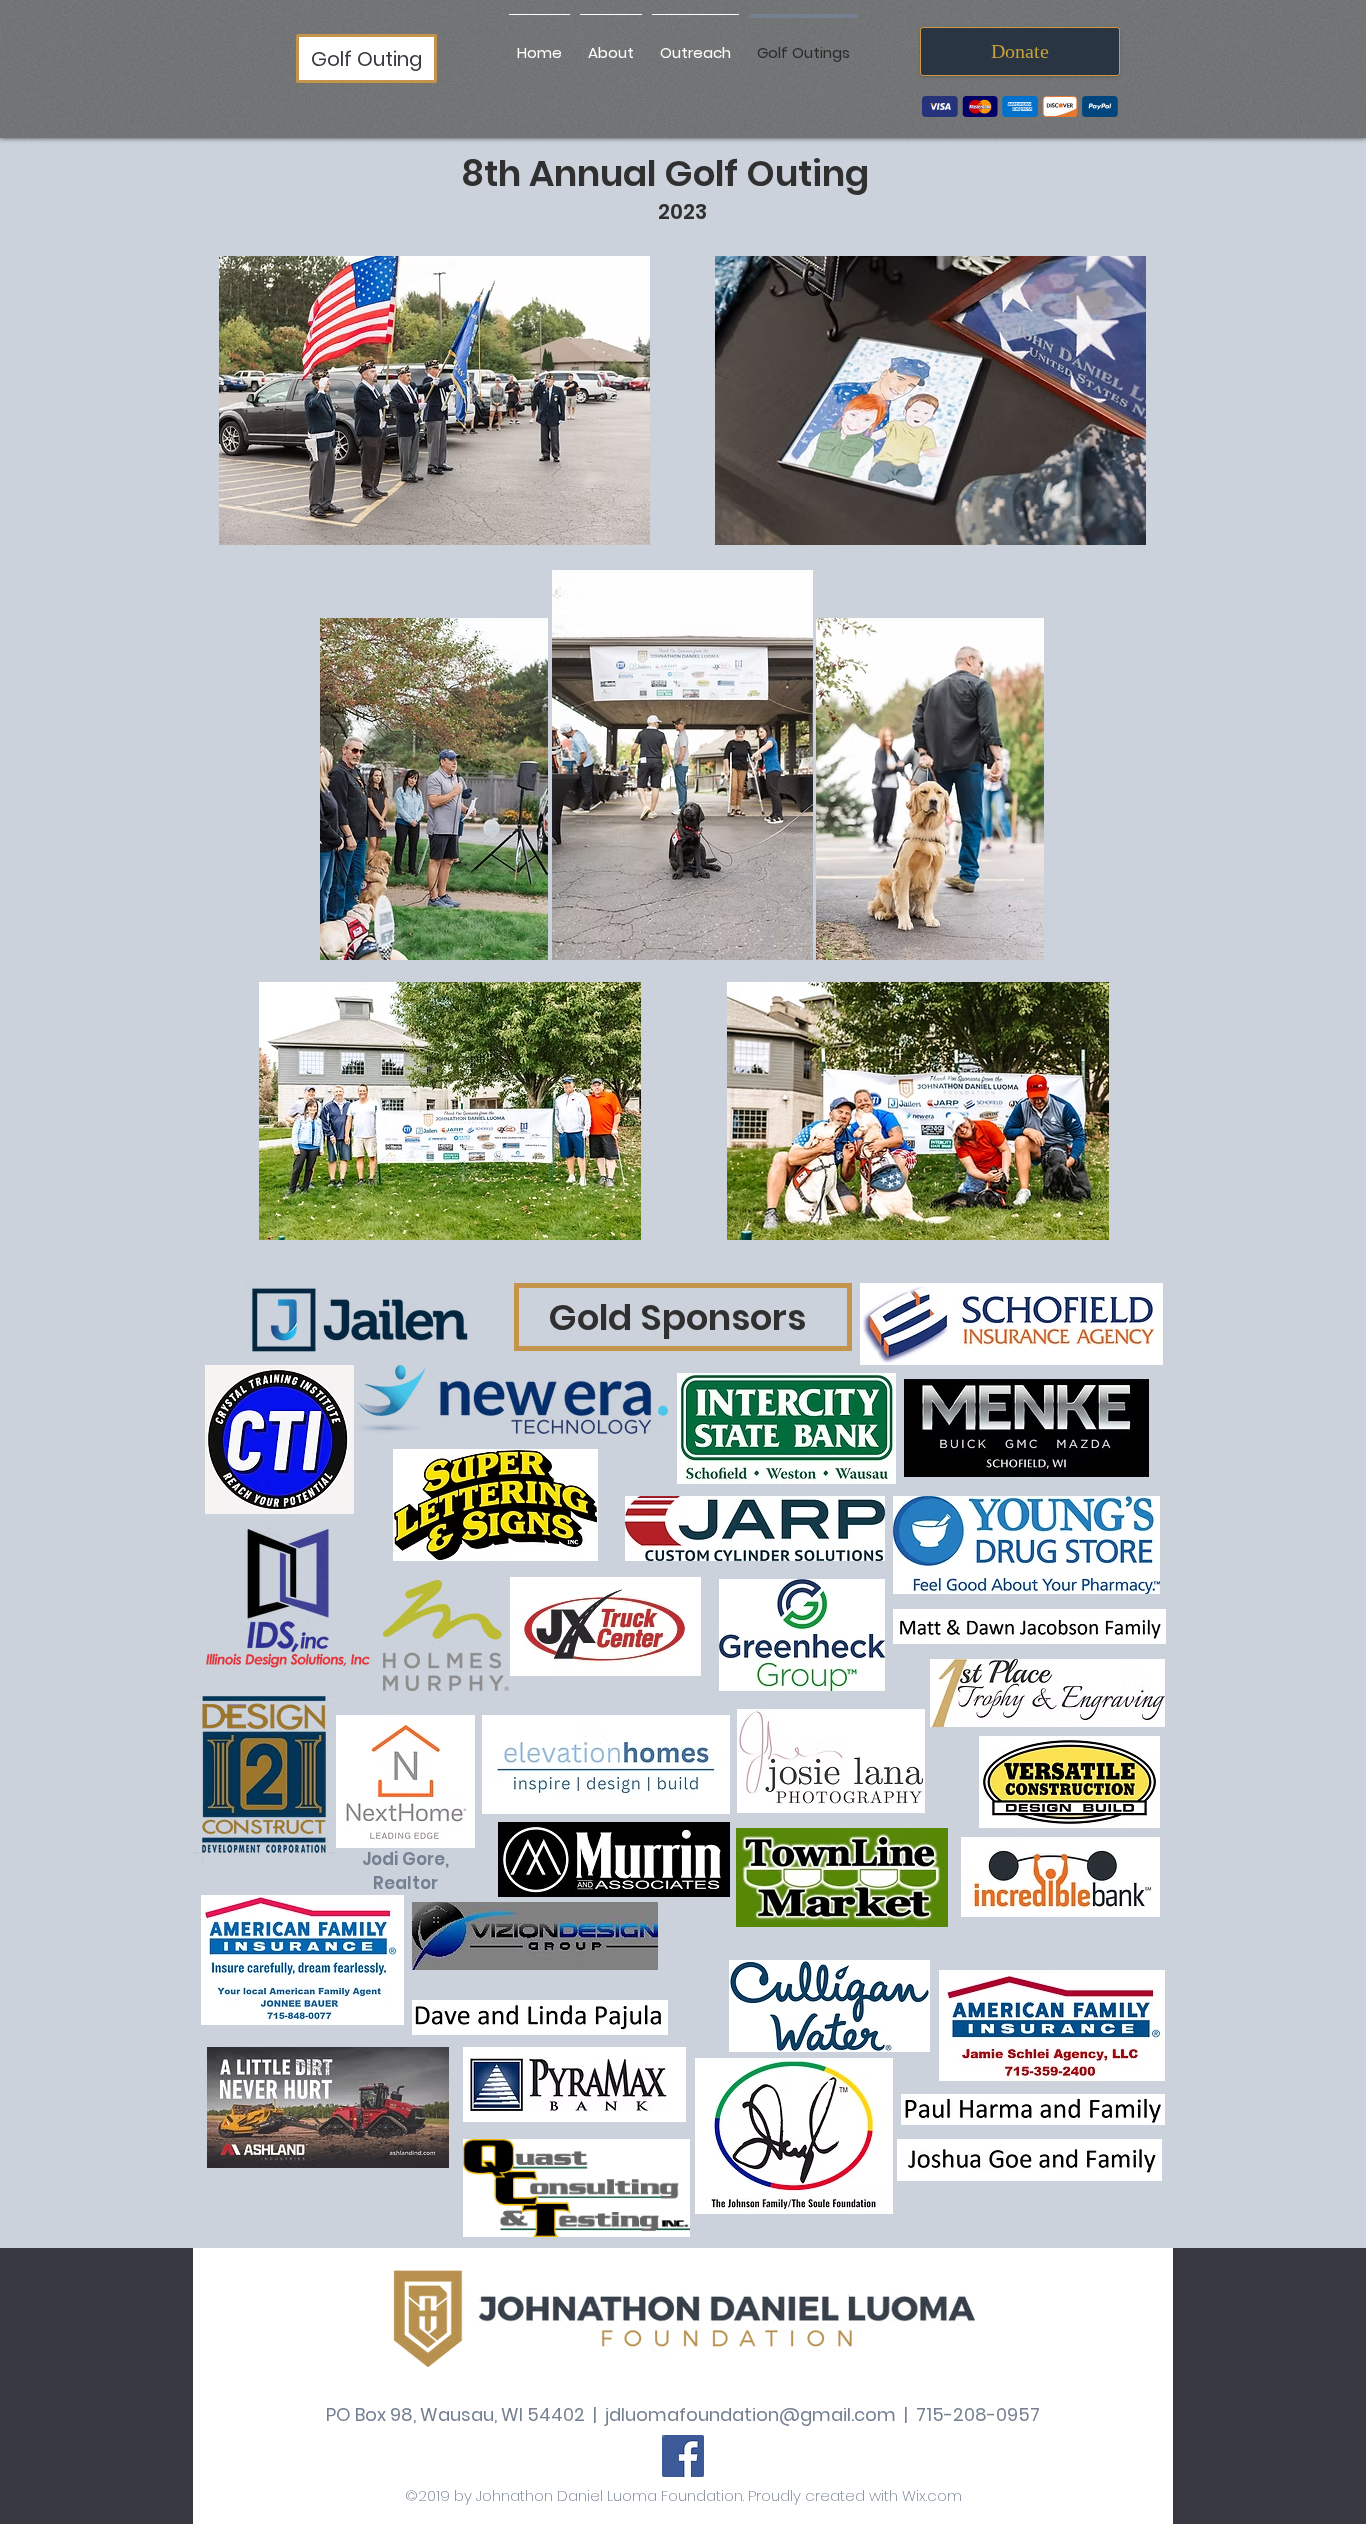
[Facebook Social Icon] (683, 2456)
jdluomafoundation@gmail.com (750, 2414)
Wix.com (932, 2495)
